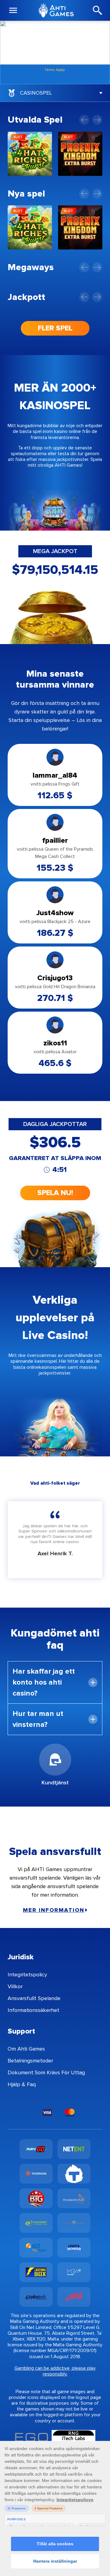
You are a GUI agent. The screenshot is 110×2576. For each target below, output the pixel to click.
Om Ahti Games (26, 2049)
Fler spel (55, 328)
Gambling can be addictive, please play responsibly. (55, 2371)
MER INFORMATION (54, 1910)
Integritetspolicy (27, 1975)
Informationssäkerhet (33, 2010)
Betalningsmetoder (30, 2061)
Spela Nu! (55, 1193)
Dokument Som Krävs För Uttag (46, 2072)
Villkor (15, 1986)
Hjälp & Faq (22, 2084)
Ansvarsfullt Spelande (34, 1998)
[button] (84, 120)
